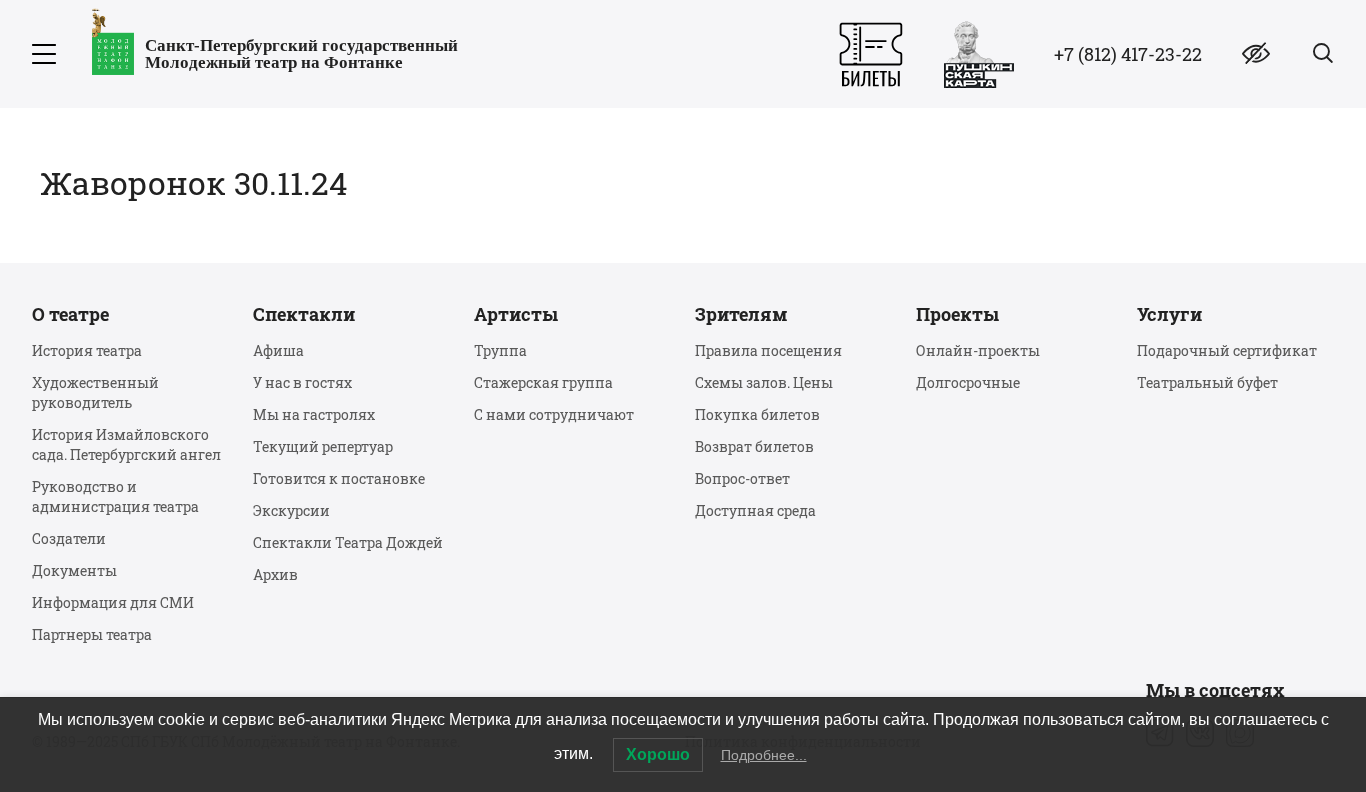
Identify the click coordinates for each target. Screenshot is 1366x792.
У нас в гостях (302, 382)
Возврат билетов (754, 446)
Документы (74, 570)
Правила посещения (768, 350)
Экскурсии (291, 510)
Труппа (500, 350)
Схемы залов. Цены (764, 382)
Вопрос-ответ (742, 478)
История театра (87, 350)
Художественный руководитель (95, 392)
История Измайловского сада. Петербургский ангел (126, 444)
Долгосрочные (968, 382)
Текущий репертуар (323, 446)
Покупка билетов (757, 414)
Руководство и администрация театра (115, 496)
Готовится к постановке (339, 478)
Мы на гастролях (314, 414)
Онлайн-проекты (978, 350)
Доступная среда (755, 510)
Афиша (278, 350)
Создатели (69, 538)
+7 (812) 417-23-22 (1128, 54)
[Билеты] (871, 54)
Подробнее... (764, 755)
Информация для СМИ (113, 602)
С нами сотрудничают (554, 414)
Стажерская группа (543, 382)
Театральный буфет (1207, 382)
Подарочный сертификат (1227, 350)
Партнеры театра (92, 634)
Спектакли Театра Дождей (348, 542)
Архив (275, 574)
